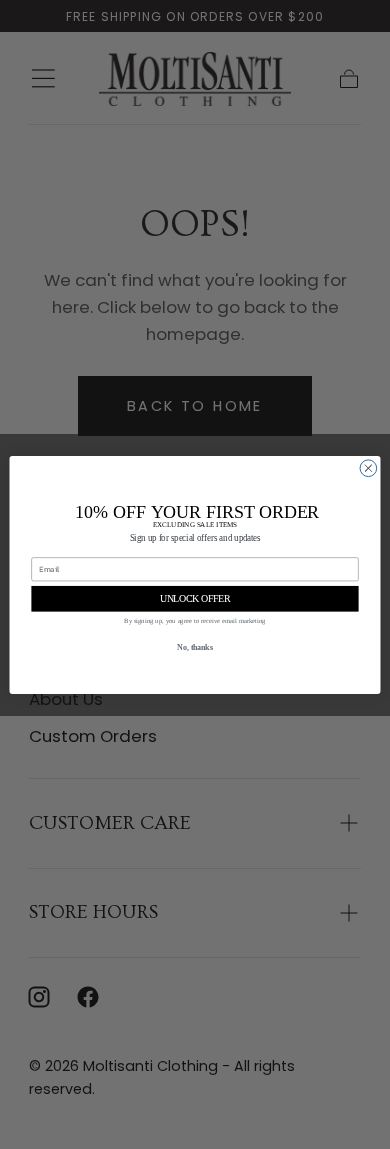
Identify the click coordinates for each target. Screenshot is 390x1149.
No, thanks (194, 647)
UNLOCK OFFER (195, 598)
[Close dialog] (368, 467)
